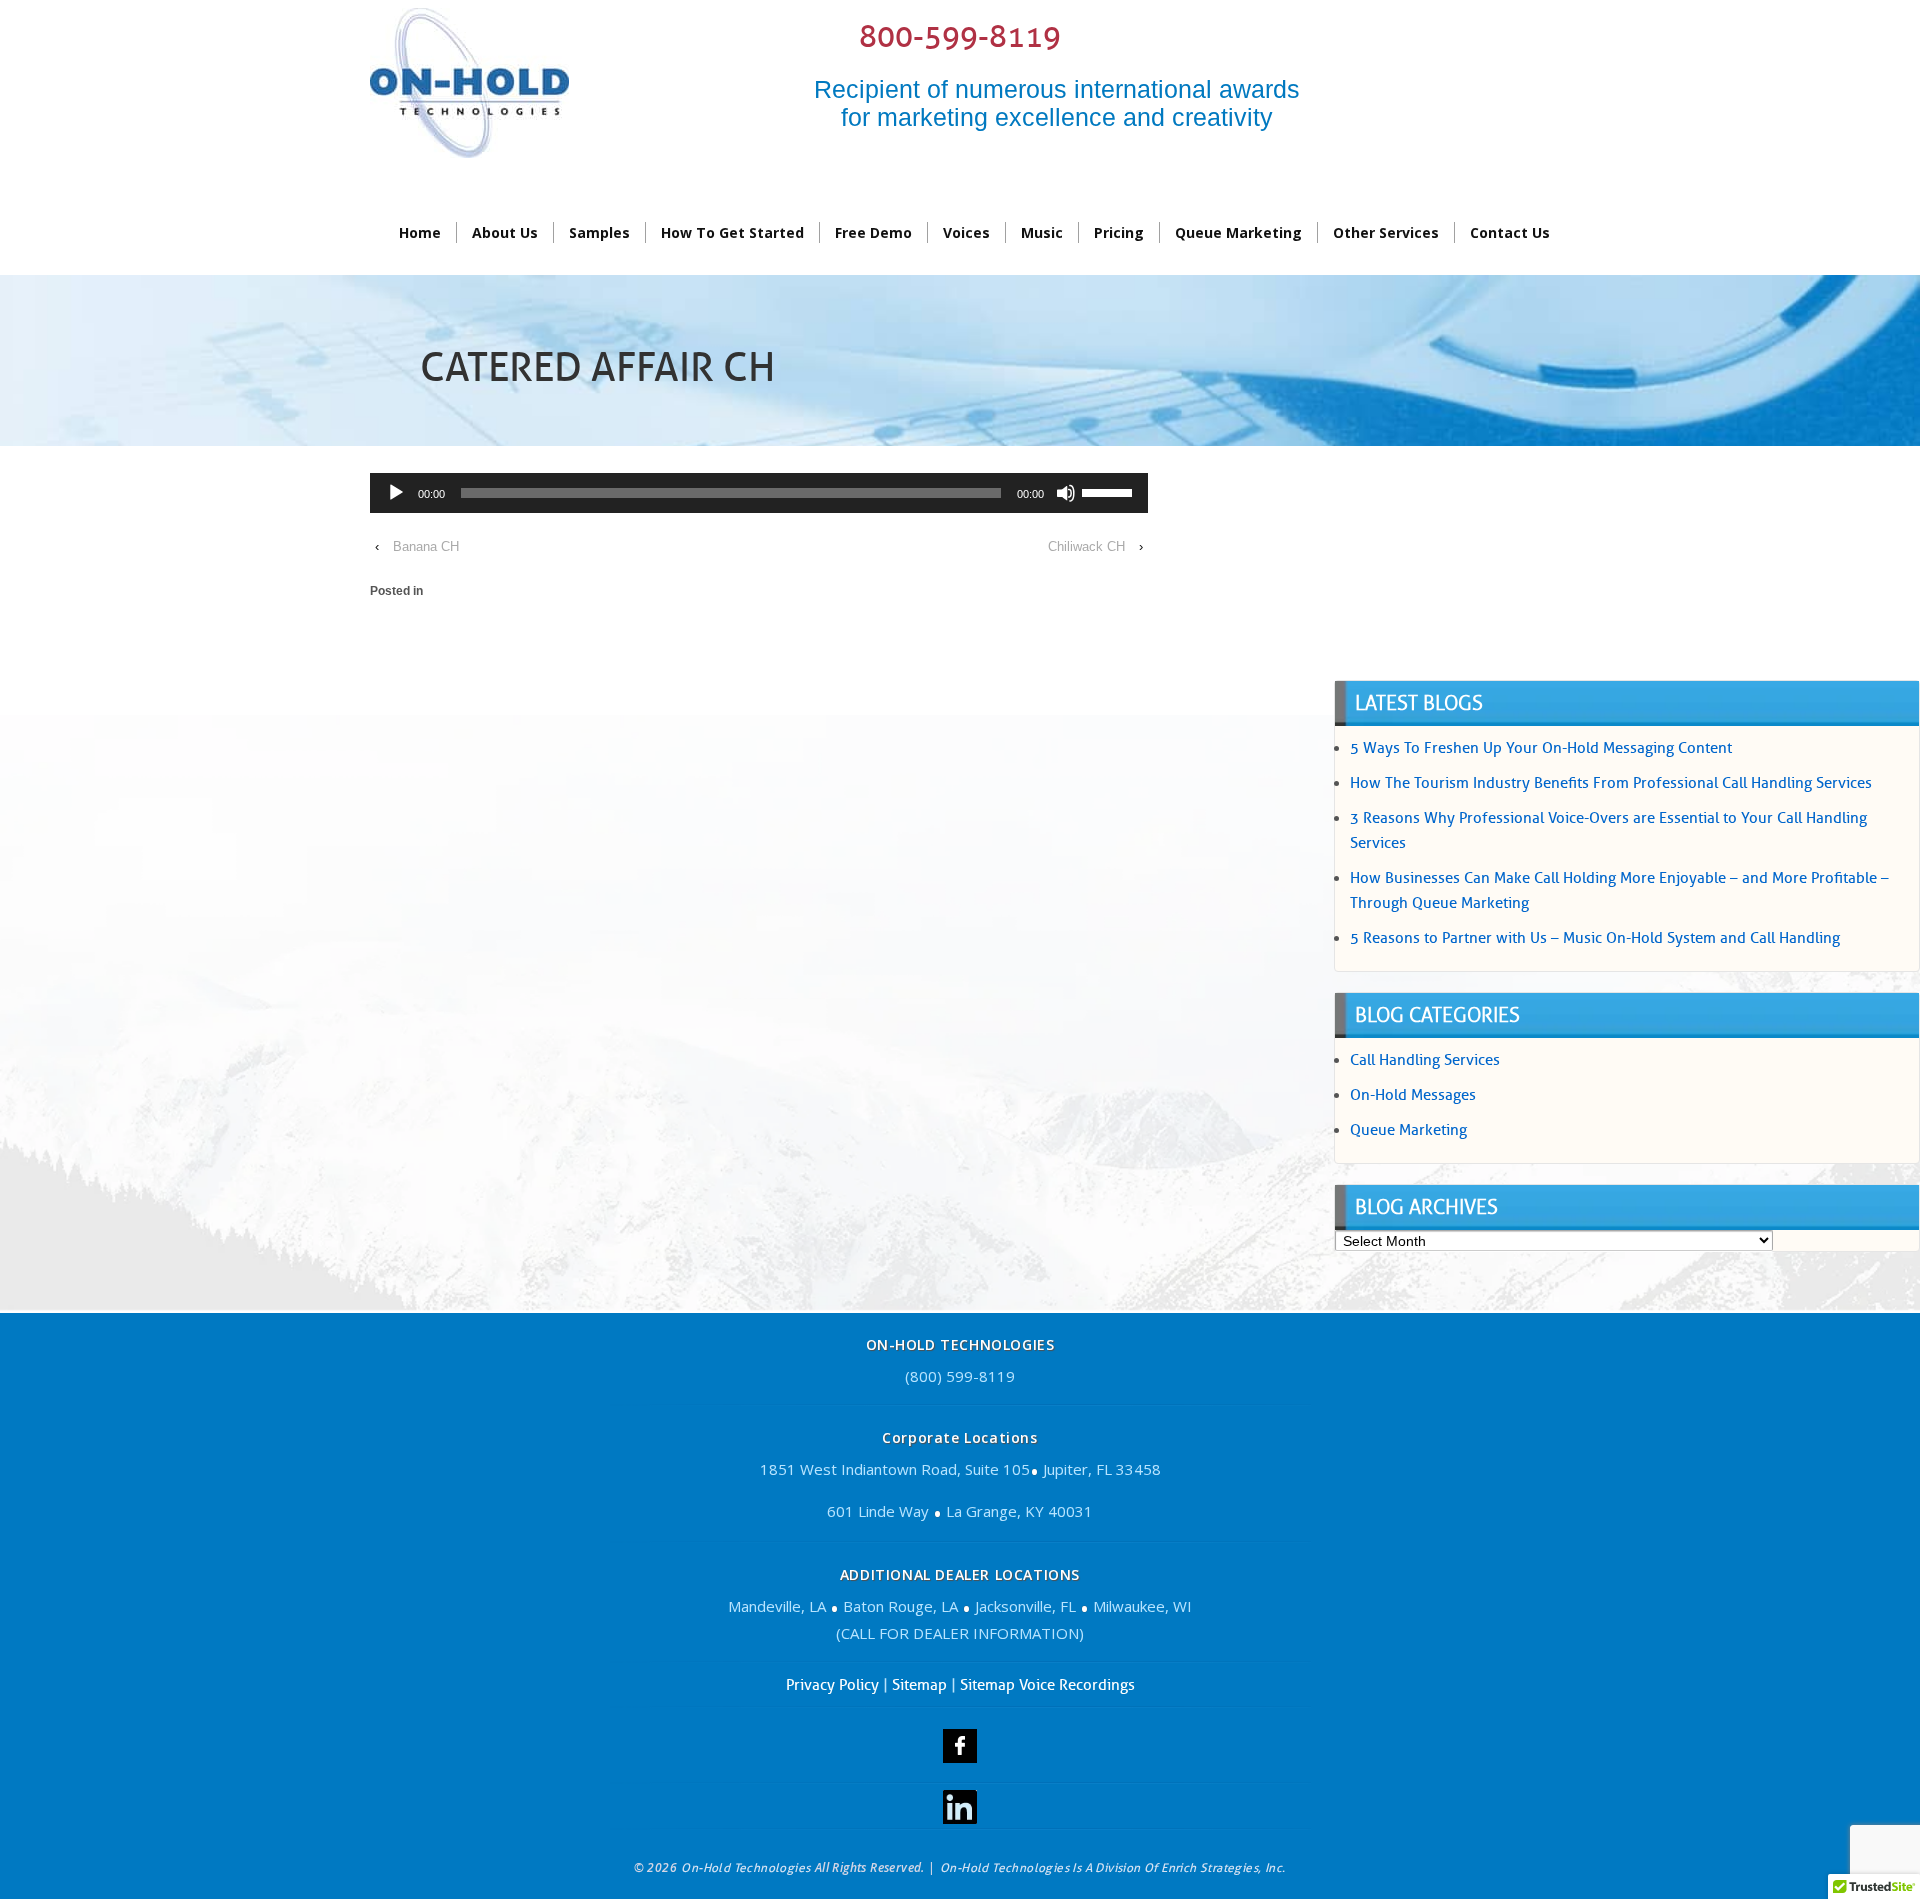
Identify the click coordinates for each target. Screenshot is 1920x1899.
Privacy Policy (832, 1685)
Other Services (1386, 232)
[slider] (1110, 491)
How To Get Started (732, 232)
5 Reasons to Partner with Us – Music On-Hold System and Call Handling (1595, 938)
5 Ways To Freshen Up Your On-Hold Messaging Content (1541, 748)
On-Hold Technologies (746, 1867)
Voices (966, 232)
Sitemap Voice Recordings (1047, 1685)
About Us (505, 232)
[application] (759, 495)
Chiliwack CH (1086, 546)
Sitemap (919, 1685)
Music (1042, 232)
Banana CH (426, 546)
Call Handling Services (1425, 1060)
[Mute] (1066, 493)
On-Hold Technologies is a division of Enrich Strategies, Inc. (1112, 1867)
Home (420, 232)
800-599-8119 (960, 36)
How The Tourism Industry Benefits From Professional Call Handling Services (1611, 783)
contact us (1510, 232)
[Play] (396, 493)
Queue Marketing (1238, 232)
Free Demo (873, 232)
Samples (599, 232)
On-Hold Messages (1413, 1095)
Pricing (1119, 232)
